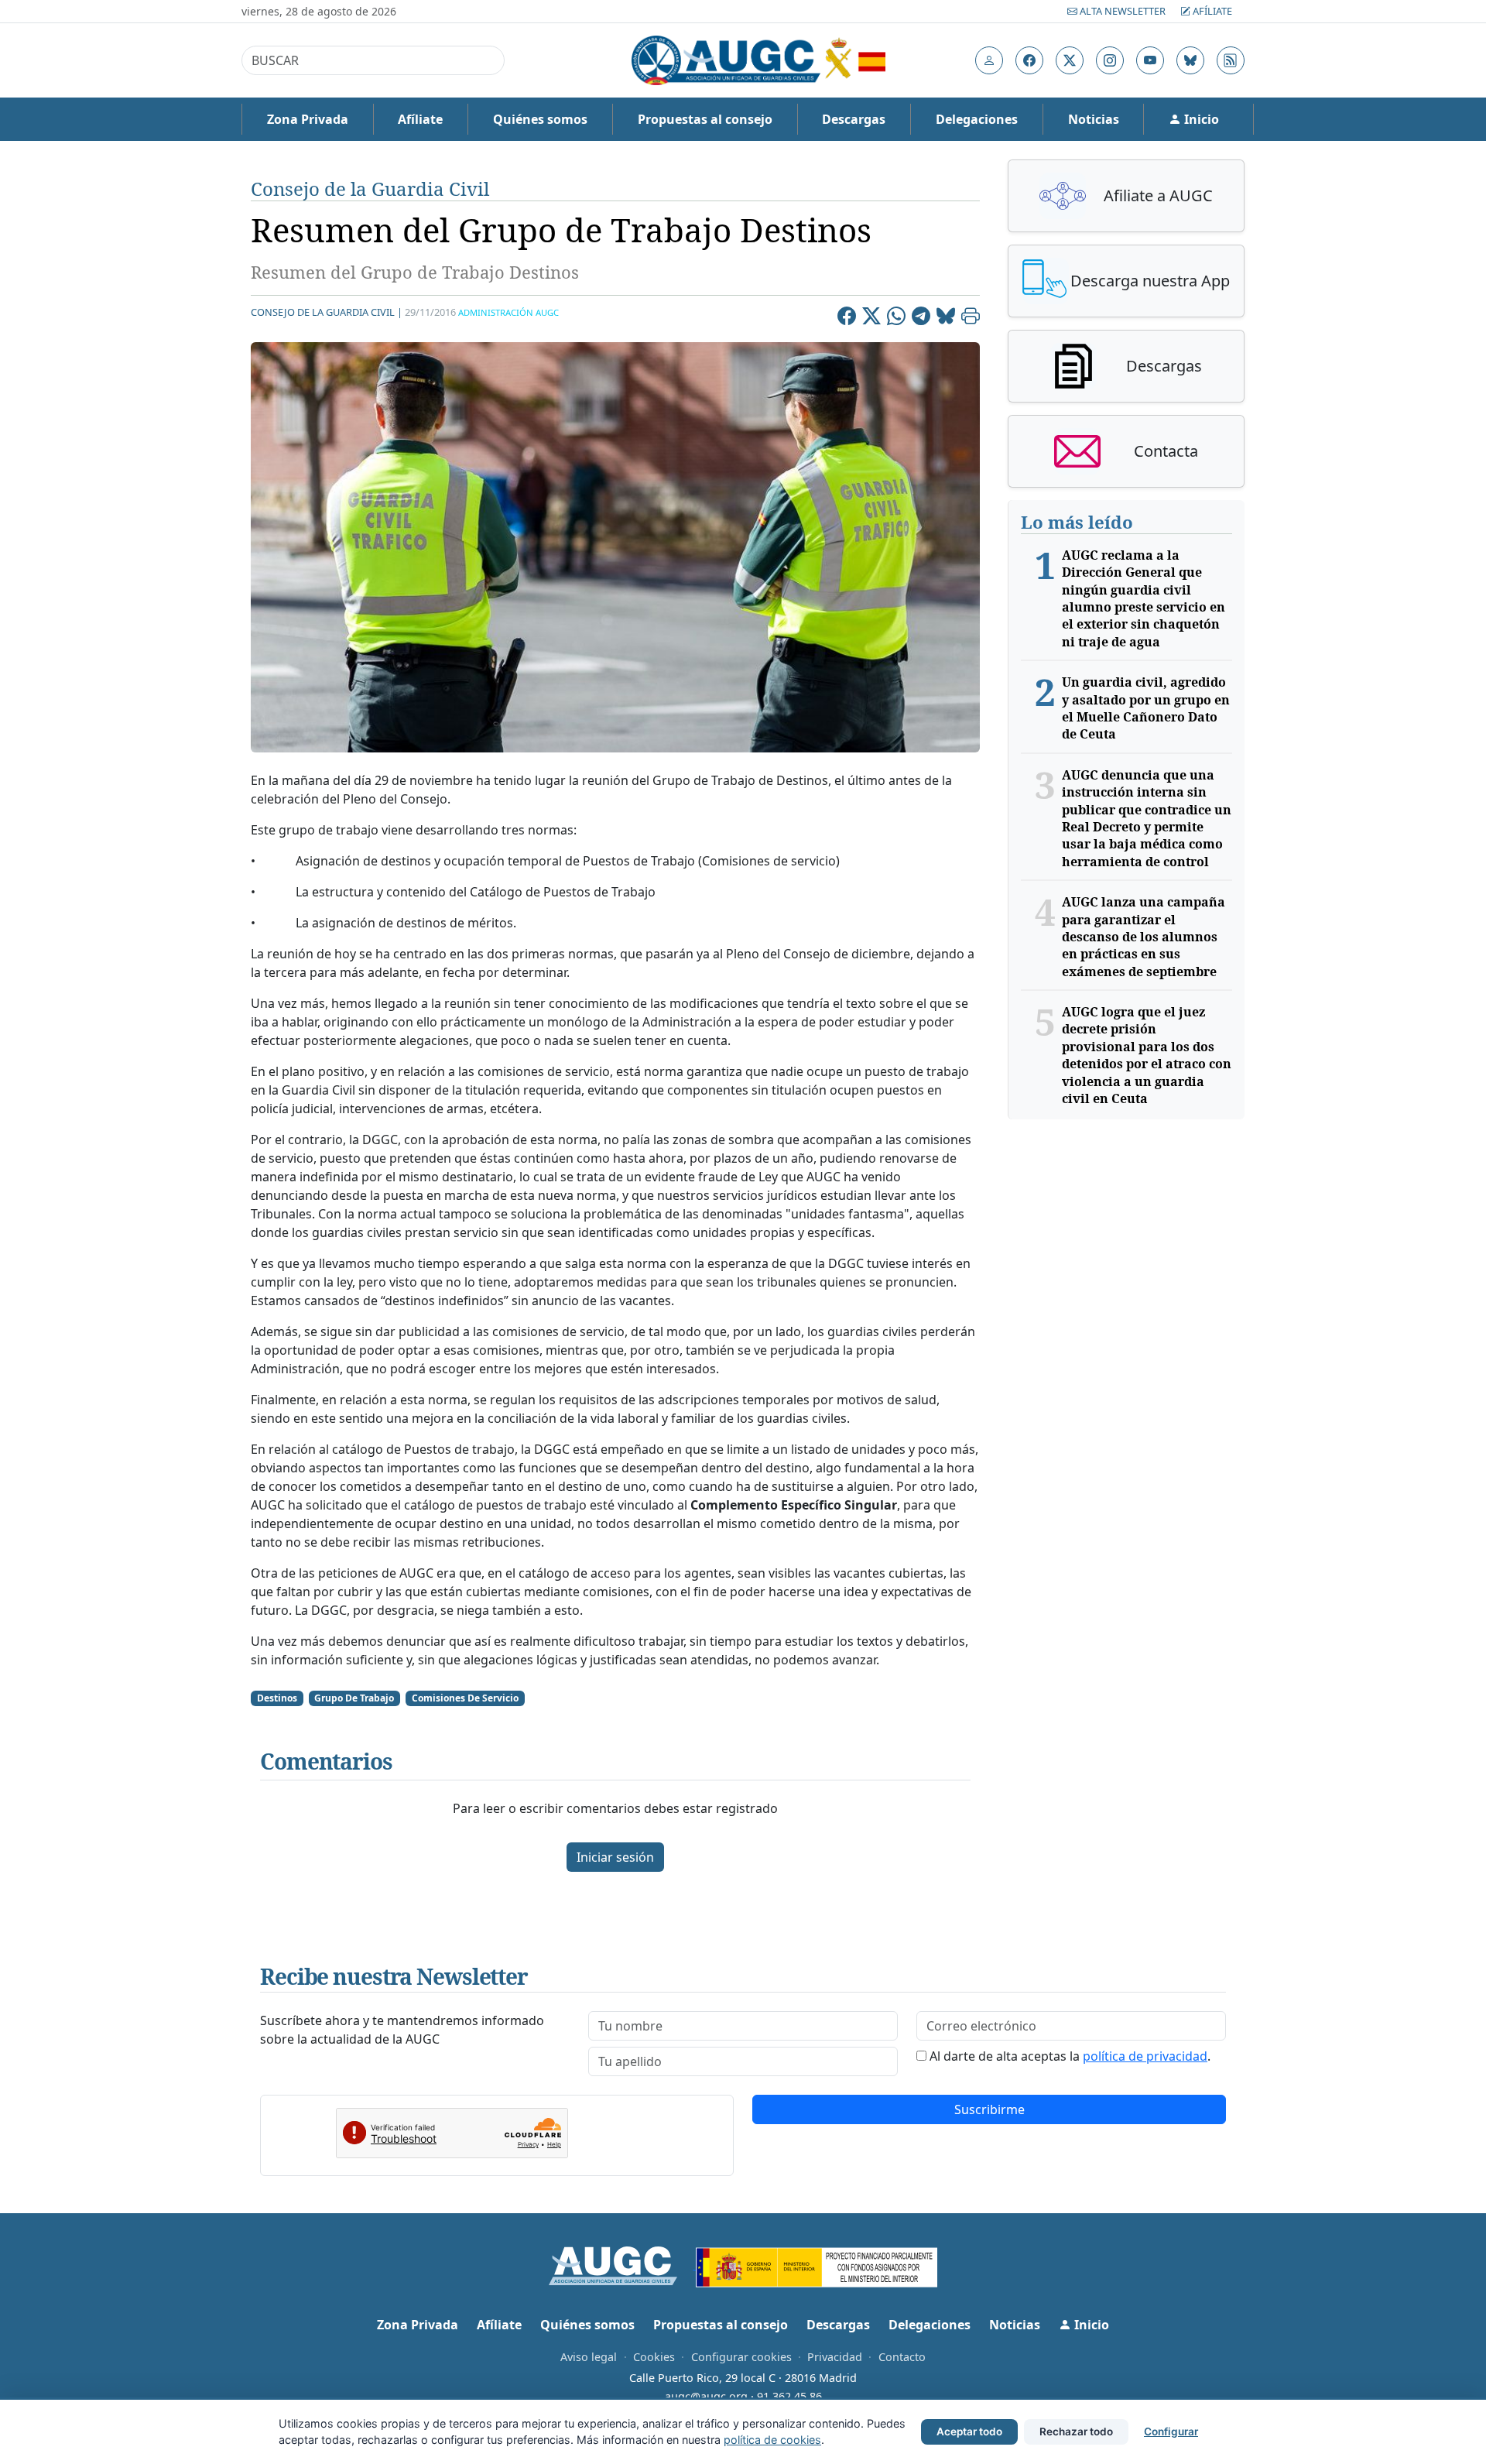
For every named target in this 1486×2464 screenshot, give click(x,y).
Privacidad (835, 2357)
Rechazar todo (1076, 2431)
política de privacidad (1145, 2056)
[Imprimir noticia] (971, 318)
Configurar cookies (741, 2357)
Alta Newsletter (1123, 11)
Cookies (654, 2357)
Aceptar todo (969, 2431)
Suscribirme (990, 2109)
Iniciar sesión (615, 1857)
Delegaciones (977, 119)
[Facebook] (847, 318)
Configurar (1171, 2431)
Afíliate (1211, 11)
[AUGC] (623, 2264)
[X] (871, 318)
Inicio (1200, 119)
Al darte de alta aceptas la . (1070, 2056)
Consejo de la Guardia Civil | (327, 312)
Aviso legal (589, 2357)
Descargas (854, 119)
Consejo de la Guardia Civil (370, 188)
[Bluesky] (946, 318)
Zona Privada (308, 119)
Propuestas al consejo (705, 119)
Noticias (1094, 119)
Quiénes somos (540, 119)
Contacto (902, 2357)
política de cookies (772, 2440)
